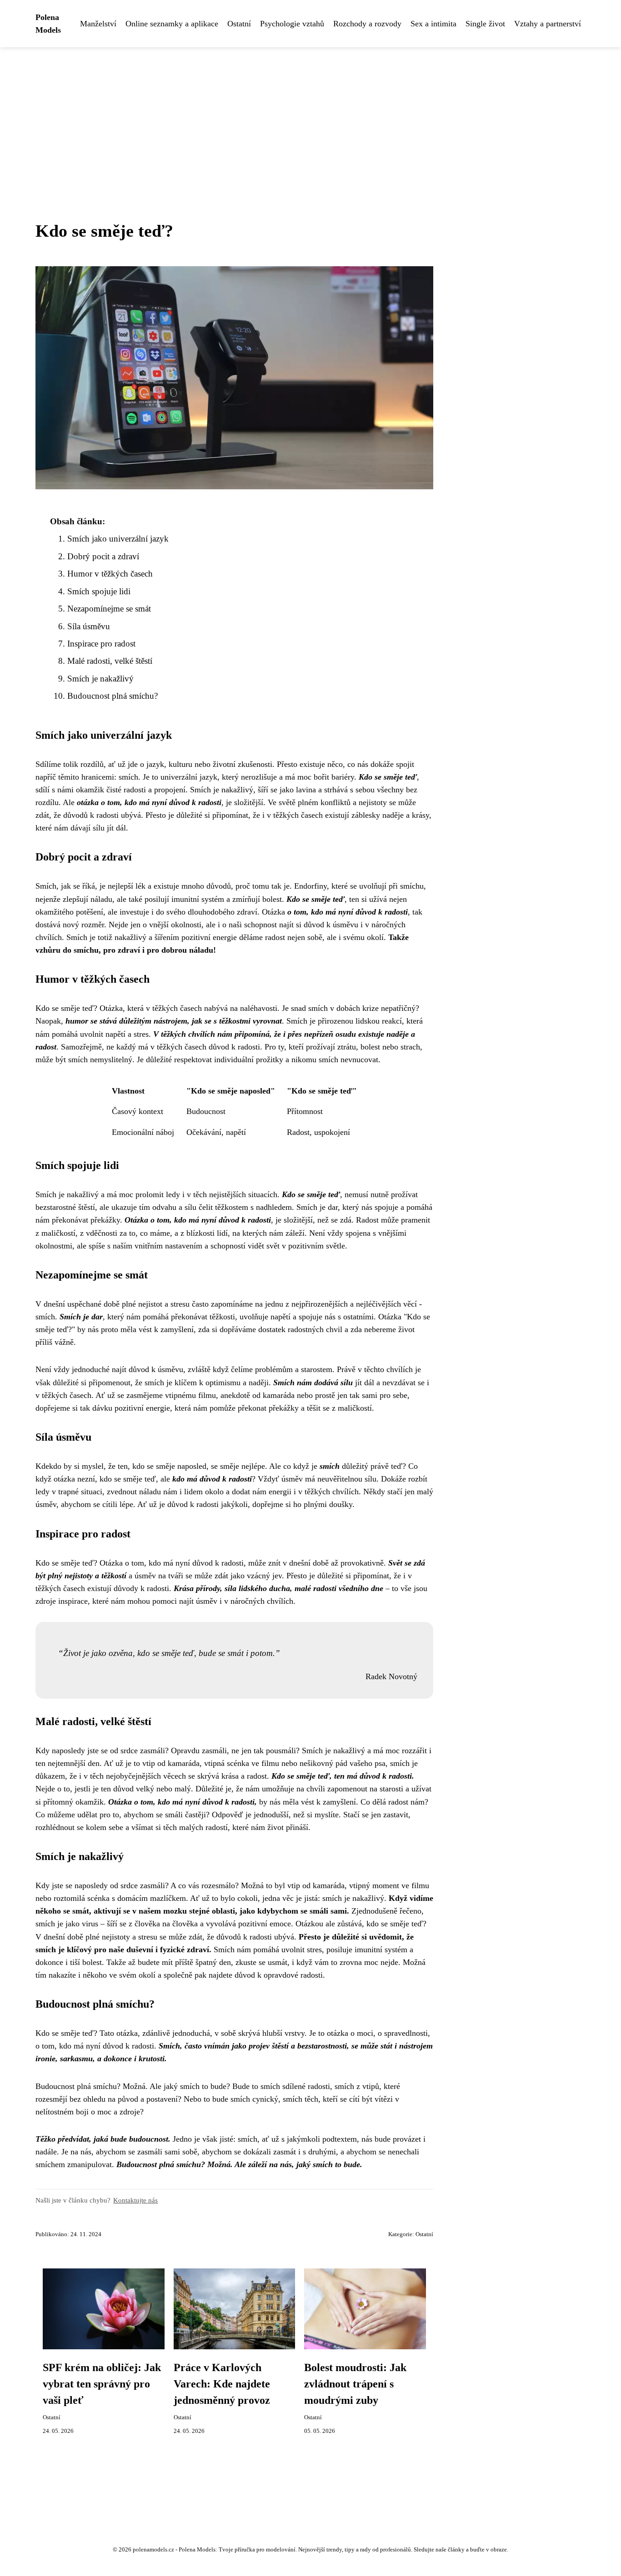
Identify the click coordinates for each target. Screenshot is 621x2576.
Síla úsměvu (89, 626)
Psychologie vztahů (292, 24)
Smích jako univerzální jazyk (118, 539)
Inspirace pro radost (101, 644)
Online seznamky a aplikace (172, 24)
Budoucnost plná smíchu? (113, 696)
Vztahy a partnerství (548, 24)
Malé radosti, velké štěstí (110, 661)
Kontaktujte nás (135, 2200)
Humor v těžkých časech (110, 574)
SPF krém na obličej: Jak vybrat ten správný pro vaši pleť (102, 2384)
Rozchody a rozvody (367, 24)
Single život (485, 24)
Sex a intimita (433, 24)
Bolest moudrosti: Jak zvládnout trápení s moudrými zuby (355, 2384)
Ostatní (239, 24)
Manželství (98, 24)
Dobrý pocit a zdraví (103, 556)
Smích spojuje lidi (99, 591)
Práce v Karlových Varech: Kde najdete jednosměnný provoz (222, 2384)
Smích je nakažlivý (100, 679)
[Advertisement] (310, 115)
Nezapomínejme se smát (109, 609)
